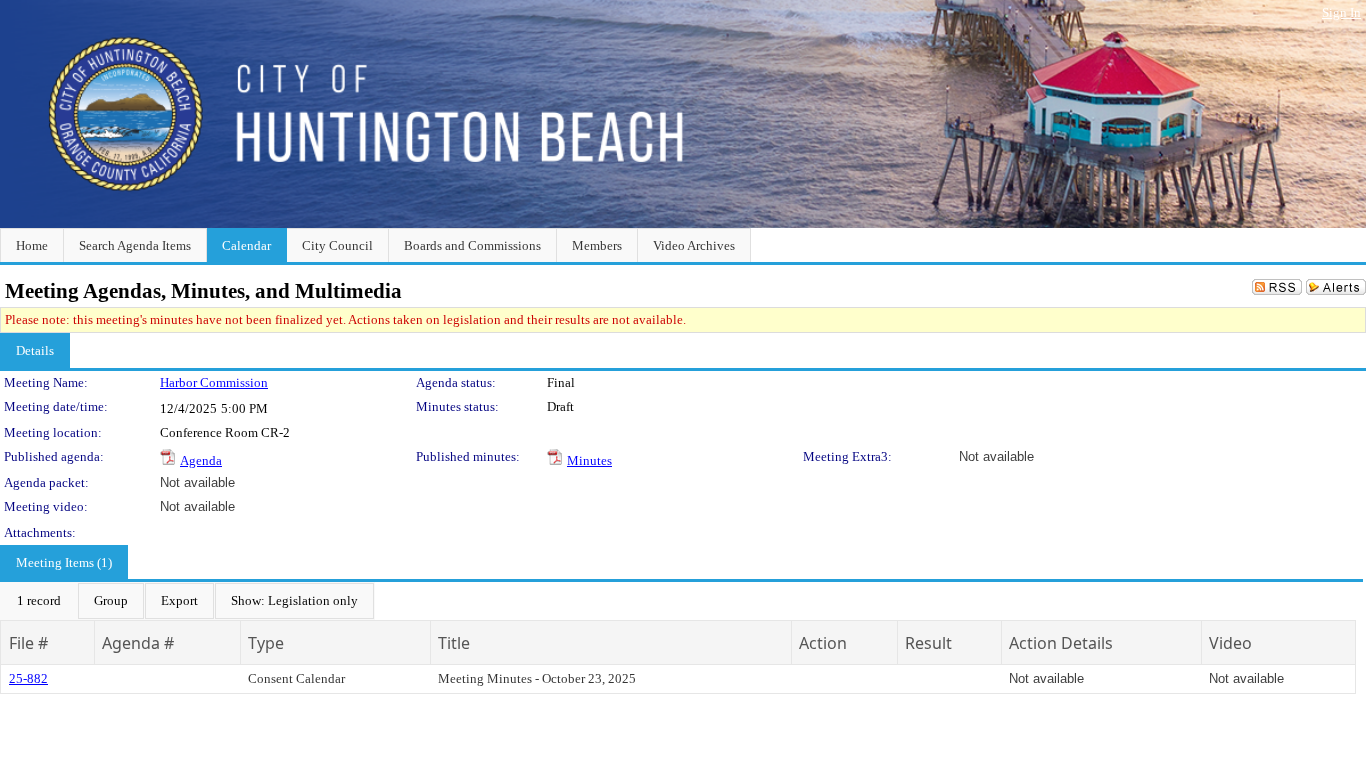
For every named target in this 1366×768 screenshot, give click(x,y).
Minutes (589, 460)
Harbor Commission (214, 382)
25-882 (28, 678)
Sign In (1341, 12)
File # (28, 643)
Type (266, 643)
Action (823, 643)
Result (928, 643)
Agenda (201, 460)
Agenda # (138, 643)
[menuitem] (39, 601)
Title (454, 643)
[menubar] (187, 601)
